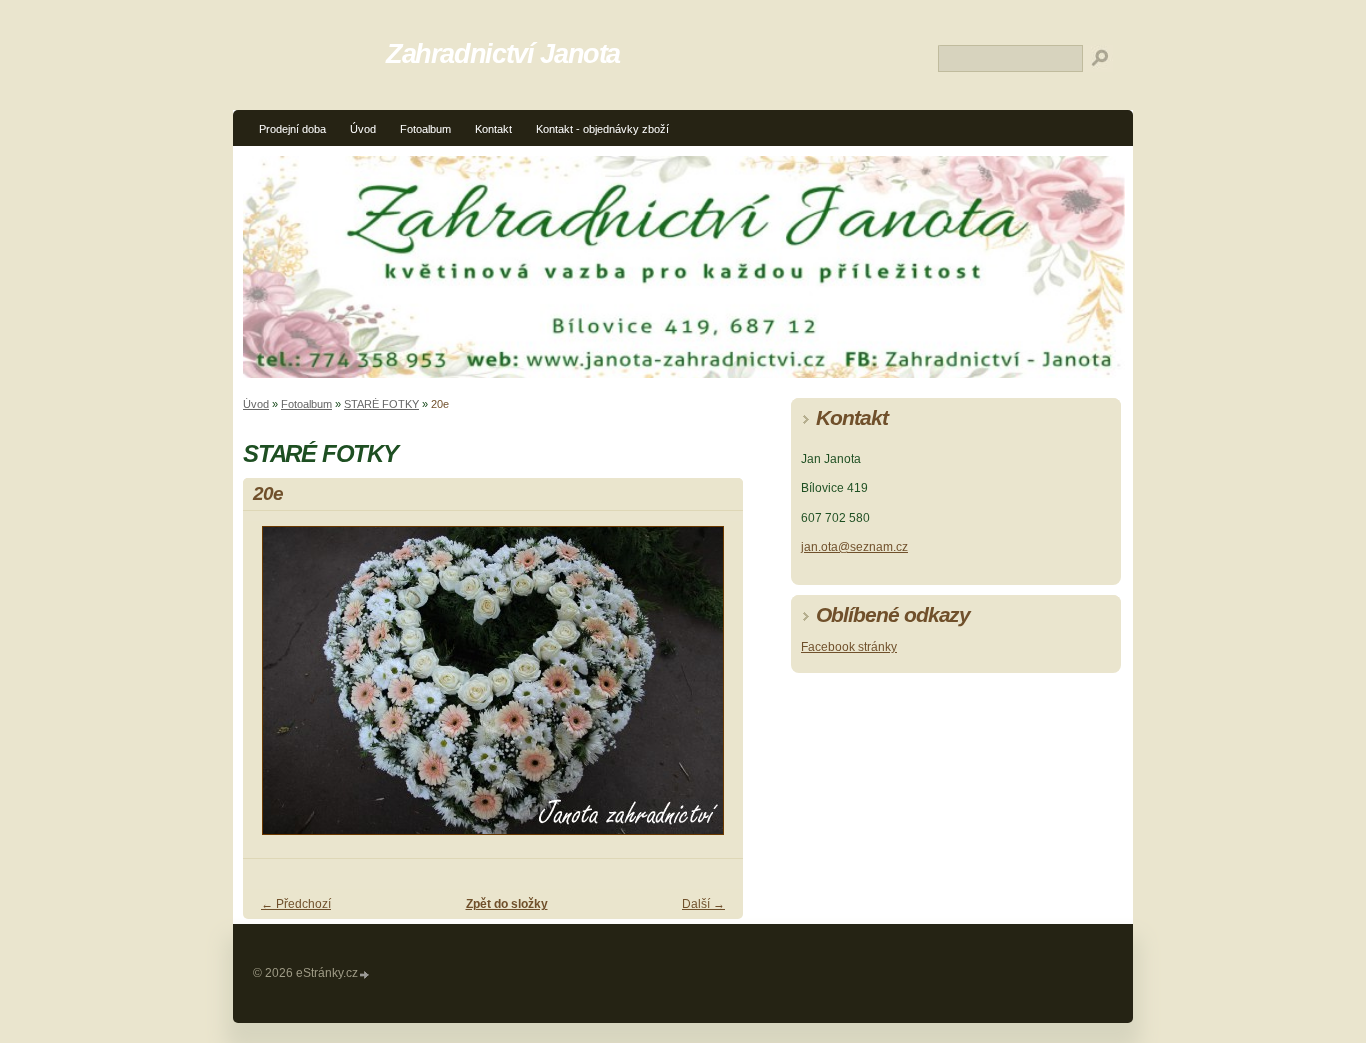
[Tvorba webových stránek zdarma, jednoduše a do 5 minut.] (365, 974)
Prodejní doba (292, 129)
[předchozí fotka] (275, 689)
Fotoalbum (425, 129)
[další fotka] (710, 689)
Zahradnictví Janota (503, 53)
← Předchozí (296, 904)
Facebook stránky (849, 647)
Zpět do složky (507, 904)
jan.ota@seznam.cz (854, 547)
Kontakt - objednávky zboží (602, 129)
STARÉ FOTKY (381, 404)
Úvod (363, 129)
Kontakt (493, 129)
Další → (703, 904)
